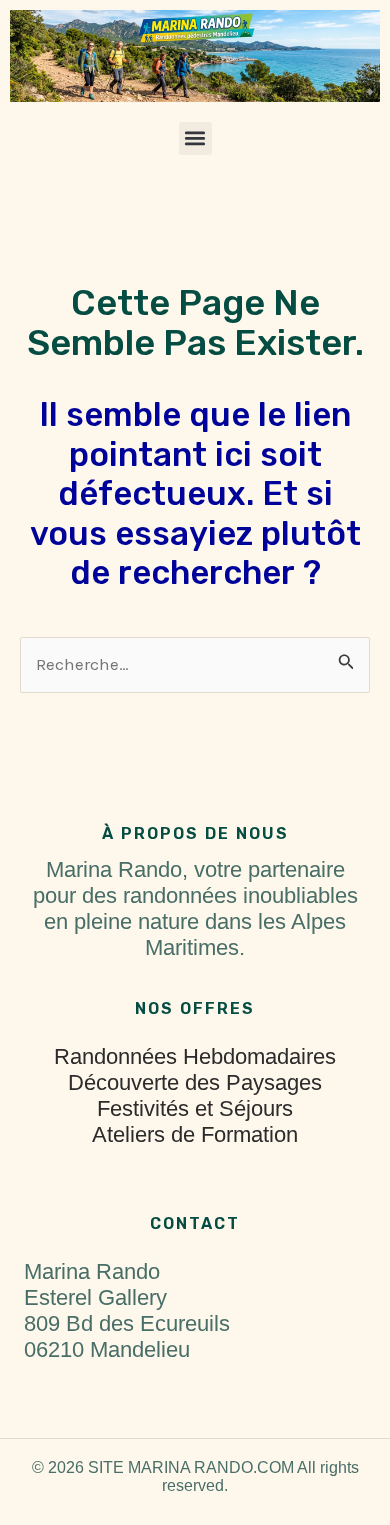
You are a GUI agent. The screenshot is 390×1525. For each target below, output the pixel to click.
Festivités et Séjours (195, 1108)
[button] (195, 138)
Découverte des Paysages (195, 1082)
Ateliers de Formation (195, 1134)
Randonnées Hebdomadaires (195, 1056)
